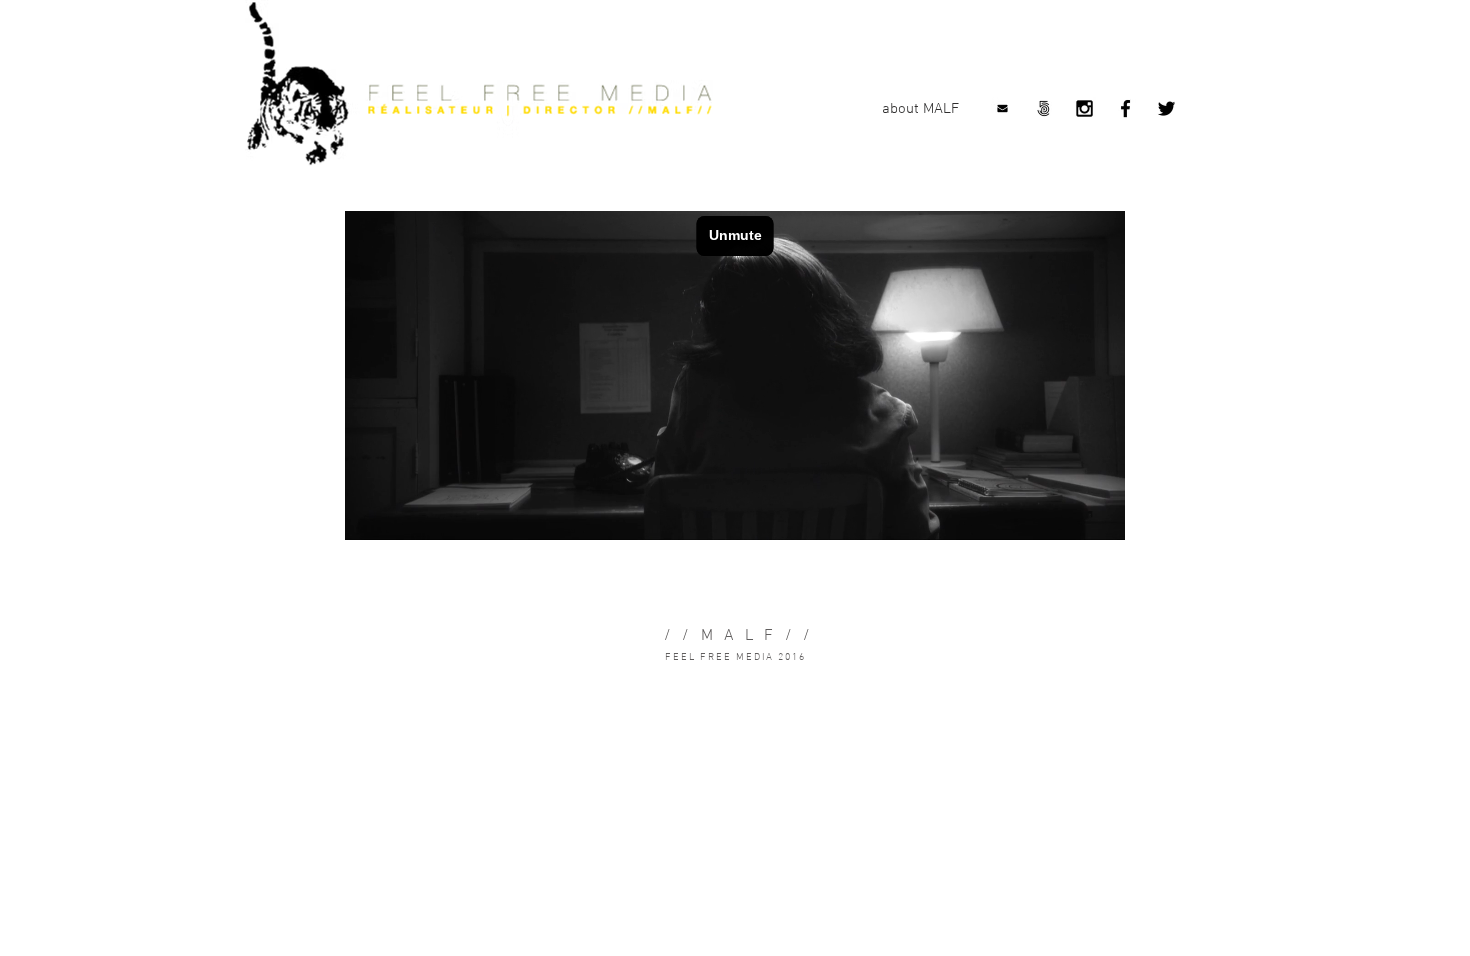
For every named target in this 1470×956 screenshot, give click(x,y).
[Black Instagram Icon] (1084, 108)
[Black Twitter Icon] (1166, 108)
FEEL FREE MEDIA (719, 657)
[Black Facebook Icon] (1125, 108)
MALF (743, 636)
